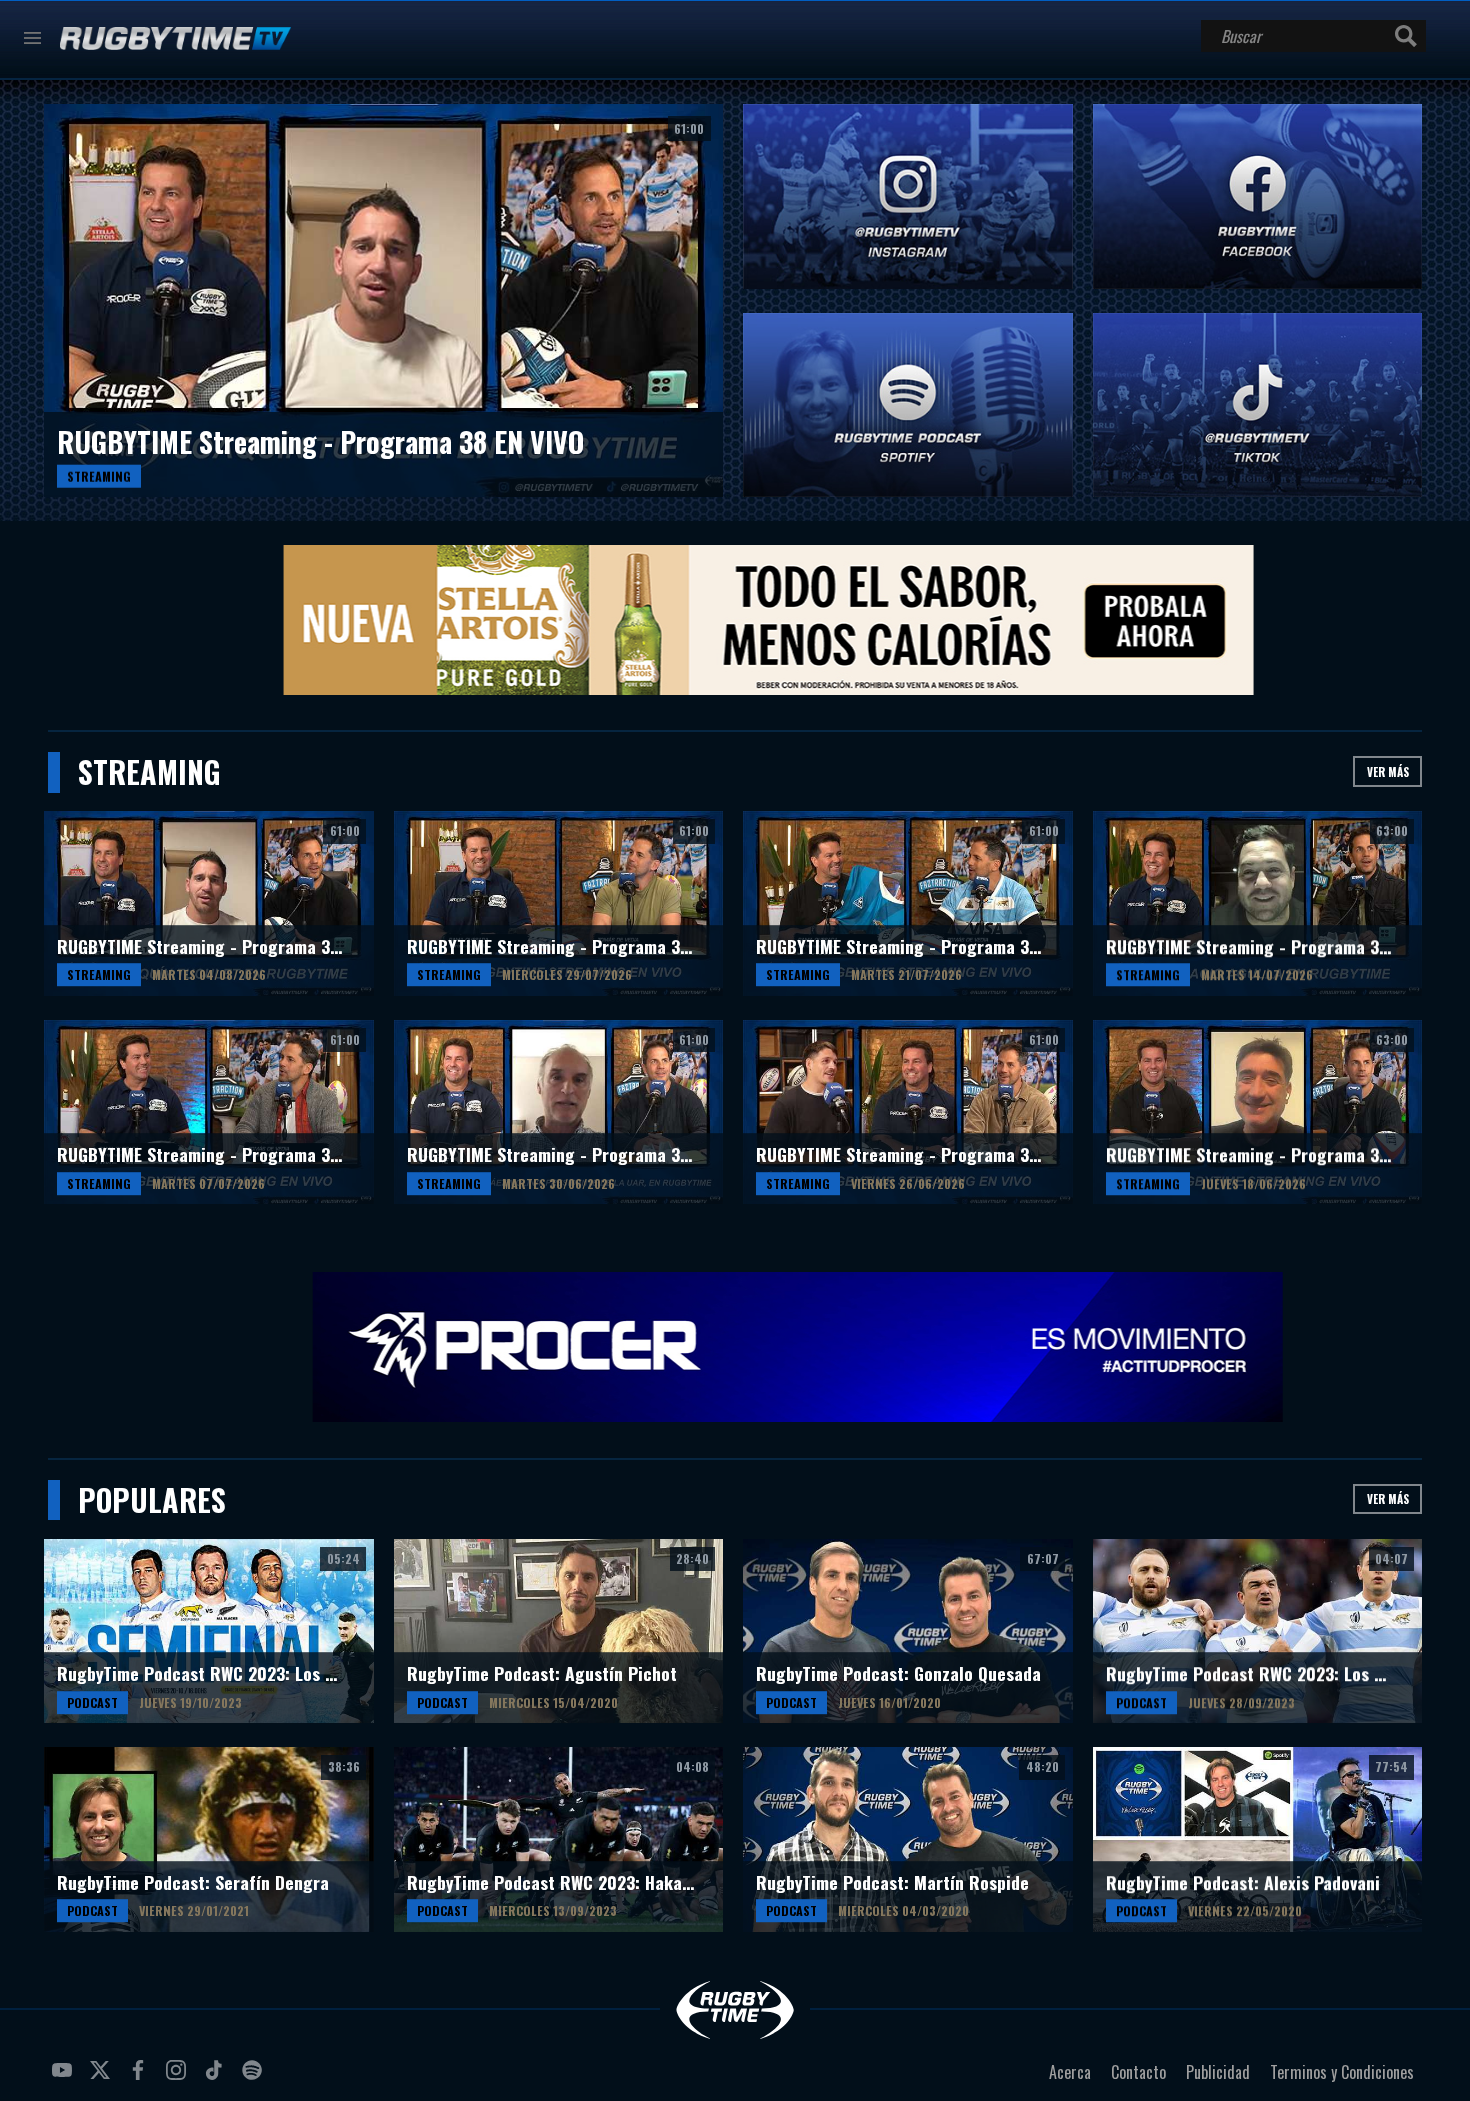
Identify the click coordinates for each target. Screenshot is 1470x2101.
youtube (65, 2078)
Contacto (1138, 2072)
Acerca (1070, 2072)
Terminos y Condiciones (1342, 2072)
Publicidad (1218, 2072)
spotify (255, 2078)
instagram (179, 2078)
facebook (141, 2078)
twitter (103, 2078)
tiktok (217, 2078)
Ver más (1388, 771)
